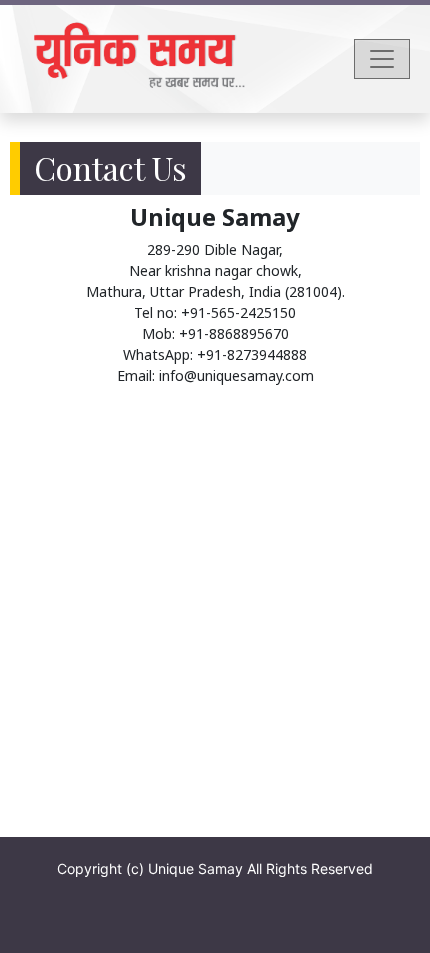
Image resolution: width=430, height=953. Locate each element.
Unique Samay (195, 868)
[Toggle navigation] (382, 59)
